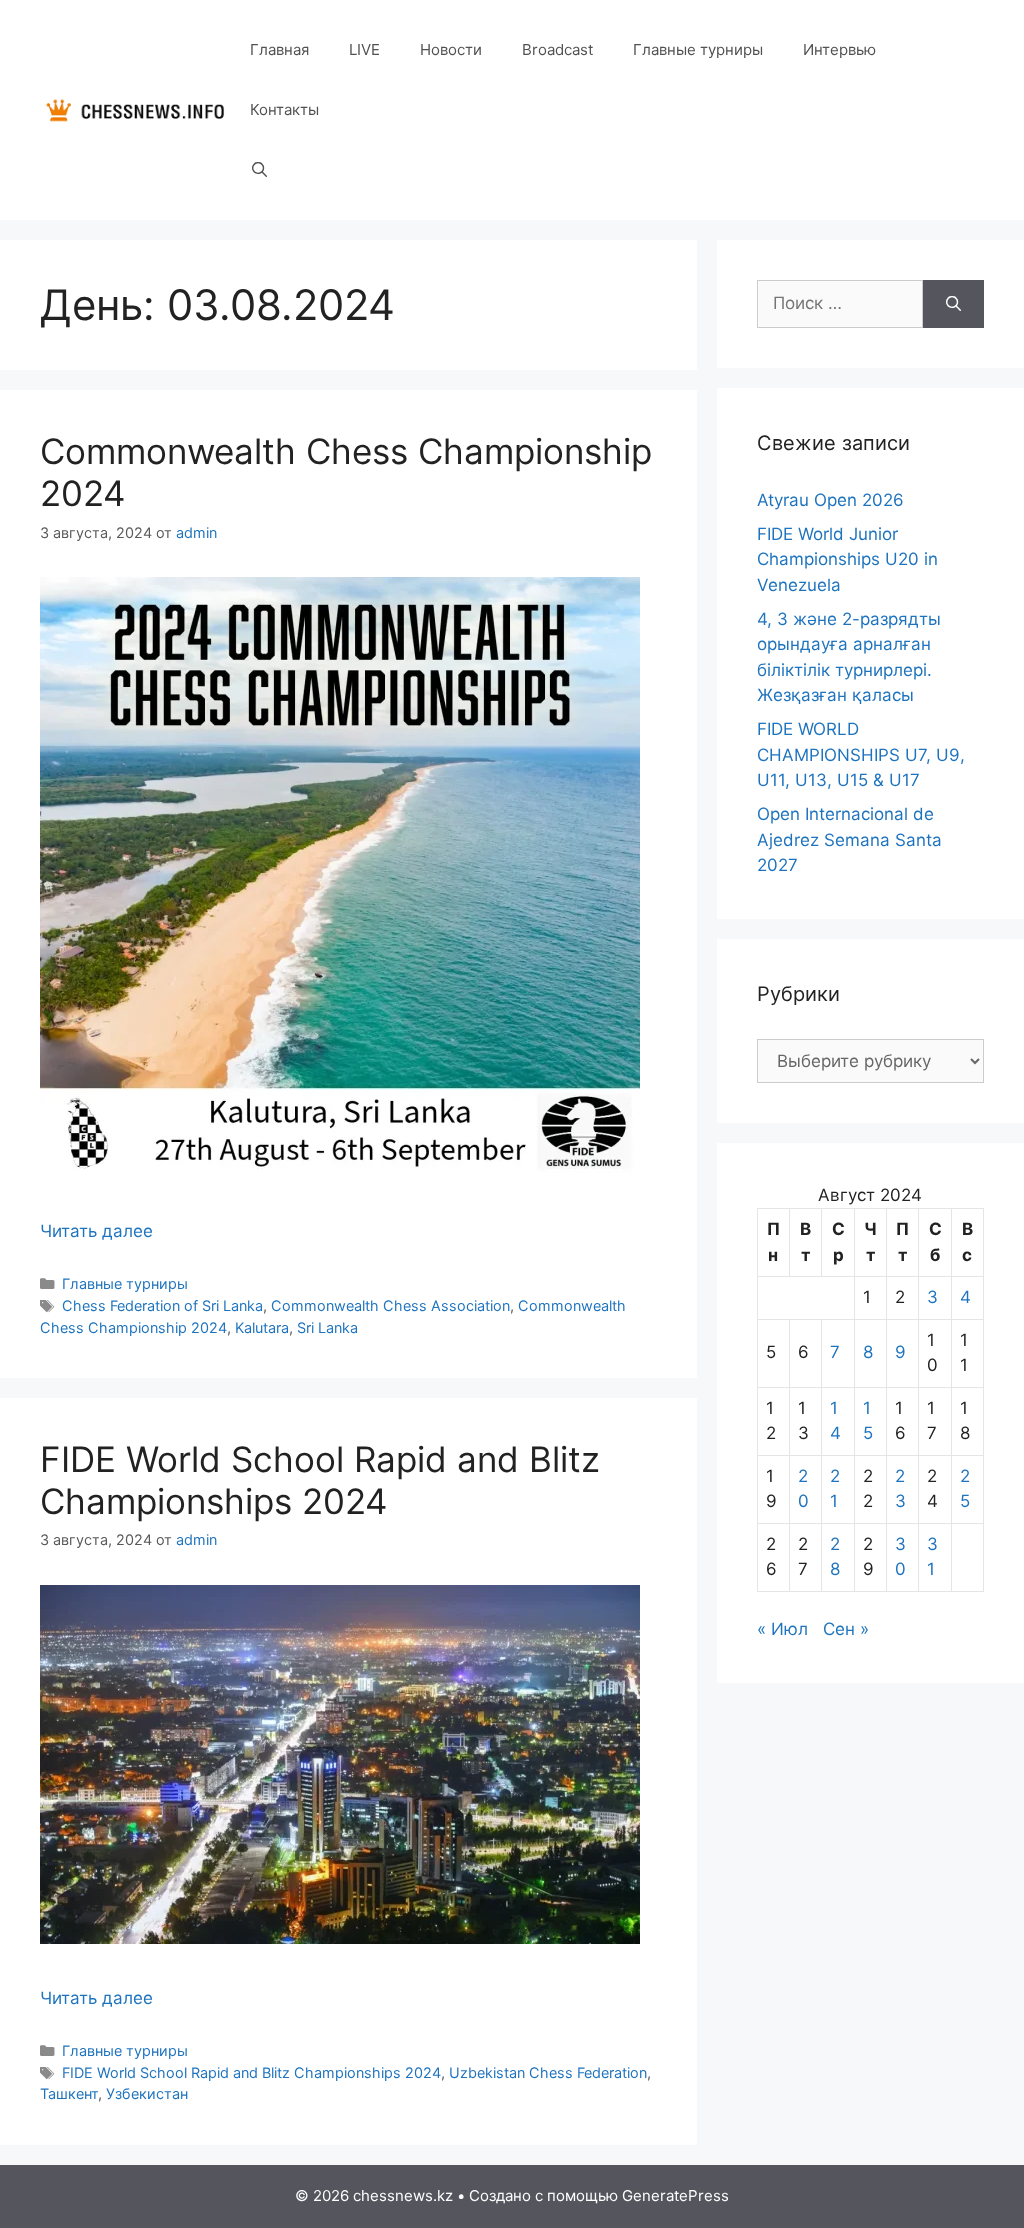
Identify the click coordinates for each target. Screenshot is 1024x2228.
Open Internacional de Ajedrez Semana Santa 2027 (849, 839)
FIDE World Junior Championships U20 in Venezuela (847, 559)
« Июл (782, 1629)
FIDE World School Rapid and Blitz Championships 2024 (320, 1480)
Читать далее (96, 1231)
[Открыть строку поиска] (259, 170)
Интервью (839, 49)
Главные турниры (698, 49)
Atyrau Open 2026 (830, 500)
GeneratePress (675, 2195)
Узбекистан (147, 2093)
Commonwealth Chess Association (390, 1305)
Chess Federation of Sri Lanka (162, 1305)
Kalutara (262, 1327)
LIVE (364, 49)
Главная (279, 49)
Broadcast (557, 49)
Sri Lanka (327, 1327)
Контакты (284, 109)
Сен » (846, 1629)
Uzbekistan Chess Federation (548, 2072)
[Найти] (953, 304)
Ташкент (69, 2093)
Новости (451, 49)
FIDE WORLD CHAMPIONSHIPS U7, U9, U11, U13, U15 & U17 (861, 754)
